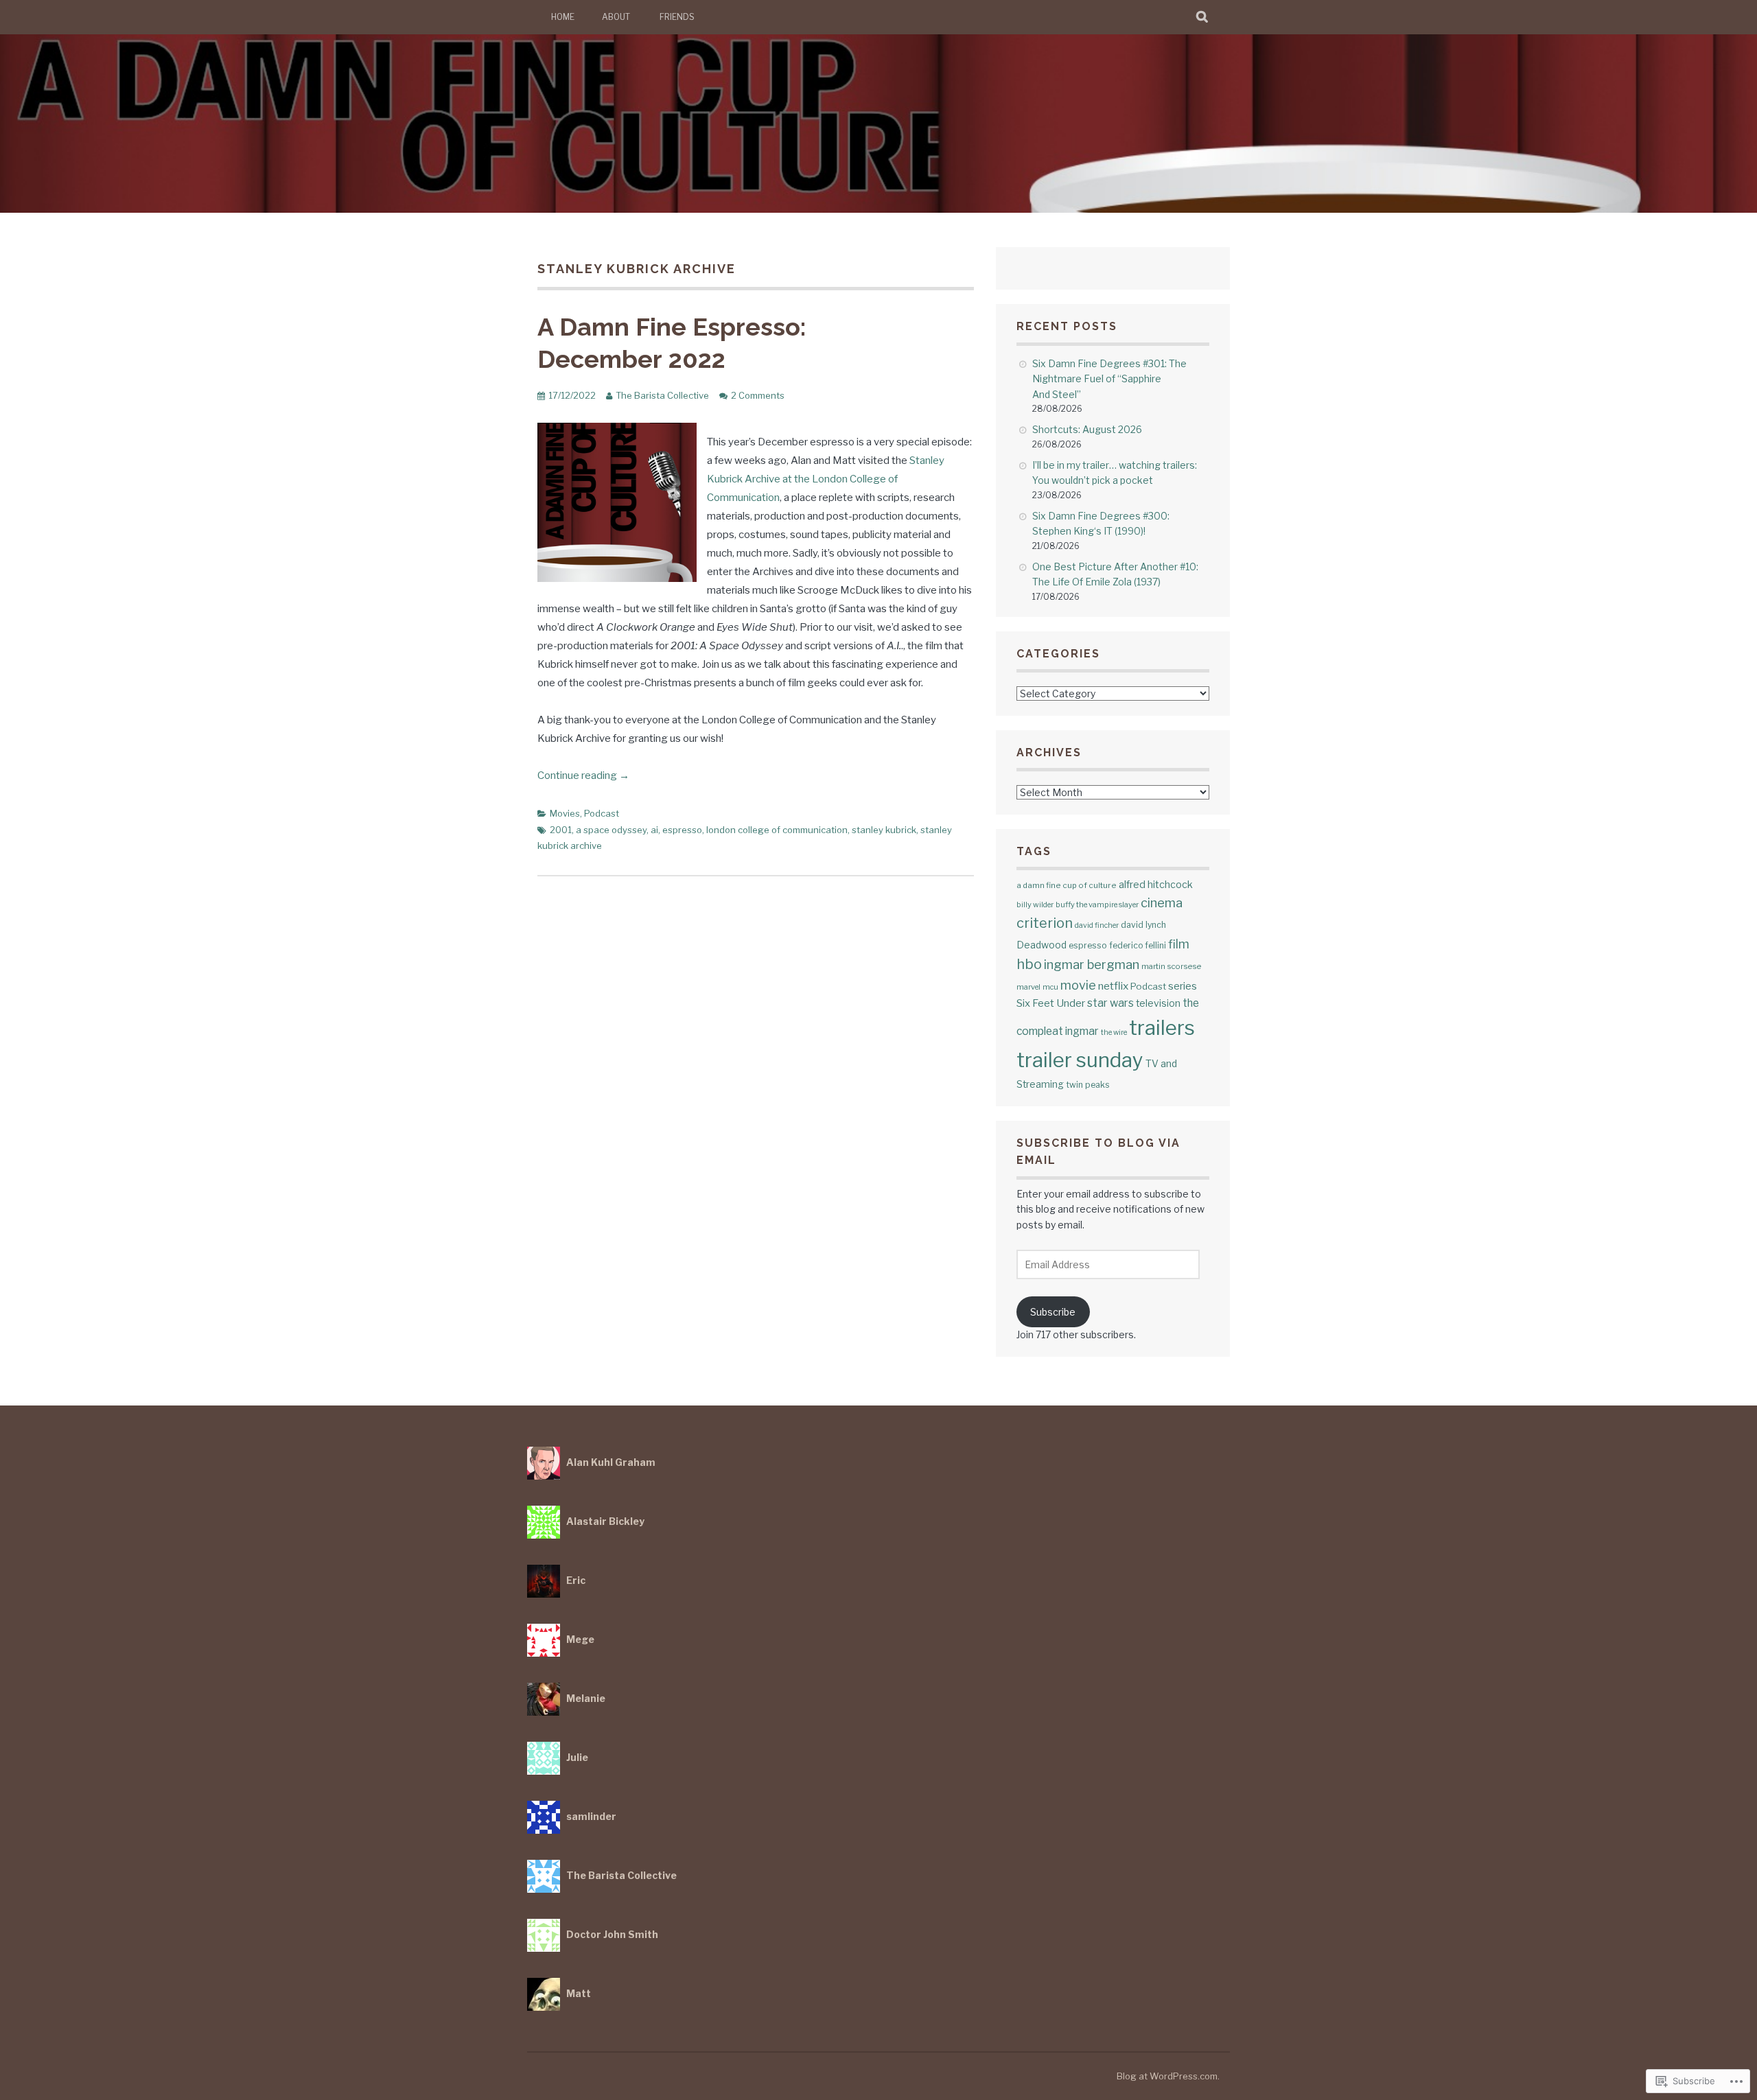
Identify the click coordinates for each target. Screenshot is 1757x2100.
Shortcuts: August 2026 (1087, 429)
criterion (1045, 923)
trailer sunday (1080, 1060)
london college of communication (777, 830)
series (1183, 986)
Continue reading (583, 775)
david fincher (1097, 925)
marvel (1028, 987)
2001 (561, 830)
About (616, 17)
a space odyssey (611, 830)
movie (1078, 985)
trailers (1162, 1028)
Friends (677, 17)
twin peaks (1087, 1085)
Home (563, 17)
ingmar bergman (1092, 965)
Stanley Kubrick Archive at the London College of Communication (826, 479)
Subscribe (1053, 1312)
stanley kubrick (884, 830)
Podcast (602, 813)
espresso (682, 830)
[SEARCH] (1203, 17)
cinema (1162, 902)
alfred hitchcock (1156, 884)
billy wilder (1035, 905)
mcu (1050, 987)
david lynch (1143, 925)
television (1158, 1003)
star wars (1110, 1003)
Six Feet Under (1051, 1003)
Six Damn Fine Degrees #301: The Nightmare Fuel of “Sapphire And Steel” (1109, 379)
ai (654, 830)
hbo (1029, 964)
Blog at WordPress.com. (1168, 2076)
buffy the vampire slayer (1097, 905)
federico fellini (1138, 945)
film (1179, 944)
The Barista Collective (662, 395)
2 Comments (758, 395)
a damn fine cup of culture (1067, 885)
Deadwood (1042, 945)
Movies (565, 813)
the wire (1114, 1032)
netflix (1113, 986)
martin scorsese (1171, 966)
